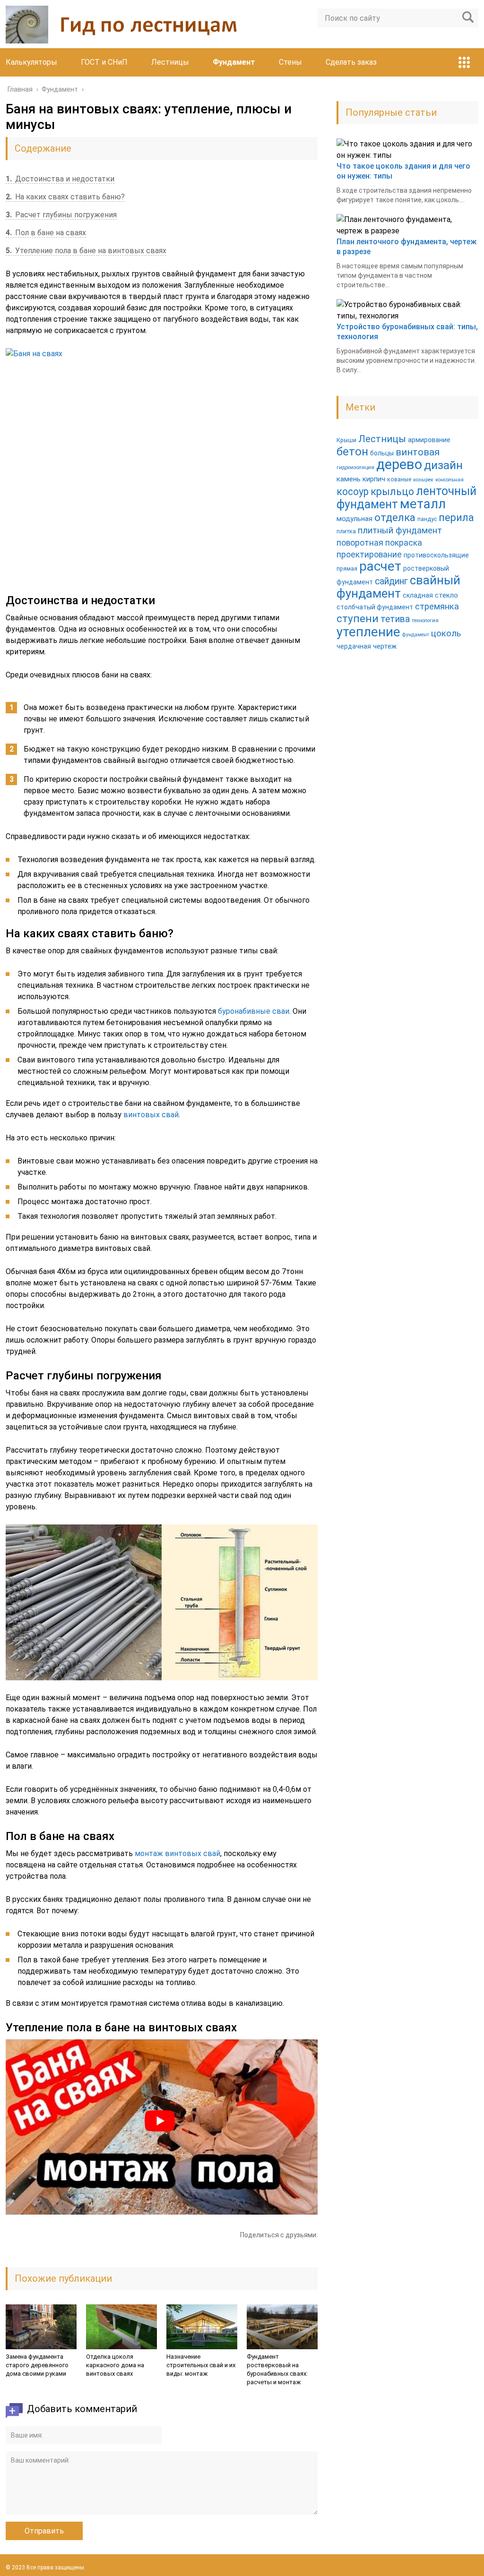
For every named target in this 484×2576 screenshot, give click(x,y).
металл (423, 504)
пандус (427, 519)
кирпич (374, 479)
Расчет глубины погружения (61, 215)
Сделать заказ (351, 62)
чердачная (354, 646)
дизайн (443, 465)
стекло (446, 595)
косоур (353, 492)
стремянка (437, 607)
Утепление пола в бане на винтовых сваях (86, 251)
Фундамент (234, 62)
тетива (395, 619)
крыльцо (392, 492)
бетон (352, 451)
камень (349, 479)
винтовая (418, 452)
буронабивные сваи (254, 1011)
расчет (380, 566)
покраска (404, 543)
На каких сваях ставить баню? (65, 197)
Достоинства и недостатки (60, 179)
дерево (399, 464)
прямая (347, 569)
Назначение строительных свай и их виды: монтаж (201, 2365)
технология (425, 620)
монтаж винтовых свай (177, 1853)
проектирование (369, 555)
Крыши (346, 440)
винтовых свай (151, 1115)
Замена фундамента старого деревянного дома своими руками (37, 2365)
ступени (358, 618)
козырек (423, 480)
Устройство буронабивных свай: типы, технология (407, 332)
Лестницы (170, 62)
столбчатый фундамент (375, 607)
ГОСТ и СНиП (104, 62)
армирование (429, 440)
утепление (368, 632)
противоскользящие (436, 555)
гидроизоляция (355, 467)
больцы (382, 453)
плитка (346, 531)
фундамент (416, 635)
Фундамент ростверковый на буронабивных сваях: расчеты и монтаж (277, 2369)
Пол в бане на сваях (46, 233)
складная (418, 595)
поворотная (360, 543)
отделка (395, 517)
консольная (449, 480)
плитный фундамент (400, 531)
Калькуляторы (31, 62)
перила (456, 518)
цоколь (446, 633)
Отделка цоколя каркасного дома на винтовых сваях (115, 2365)
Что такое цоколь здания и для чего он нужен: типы (403, 171)
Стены (290, 62)
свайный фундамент (398, 587)
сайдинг (391, 581)
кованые (399, 479)
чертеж (385, 646)
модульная (354, 519)
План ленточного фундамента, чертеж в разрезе (406, 247)
